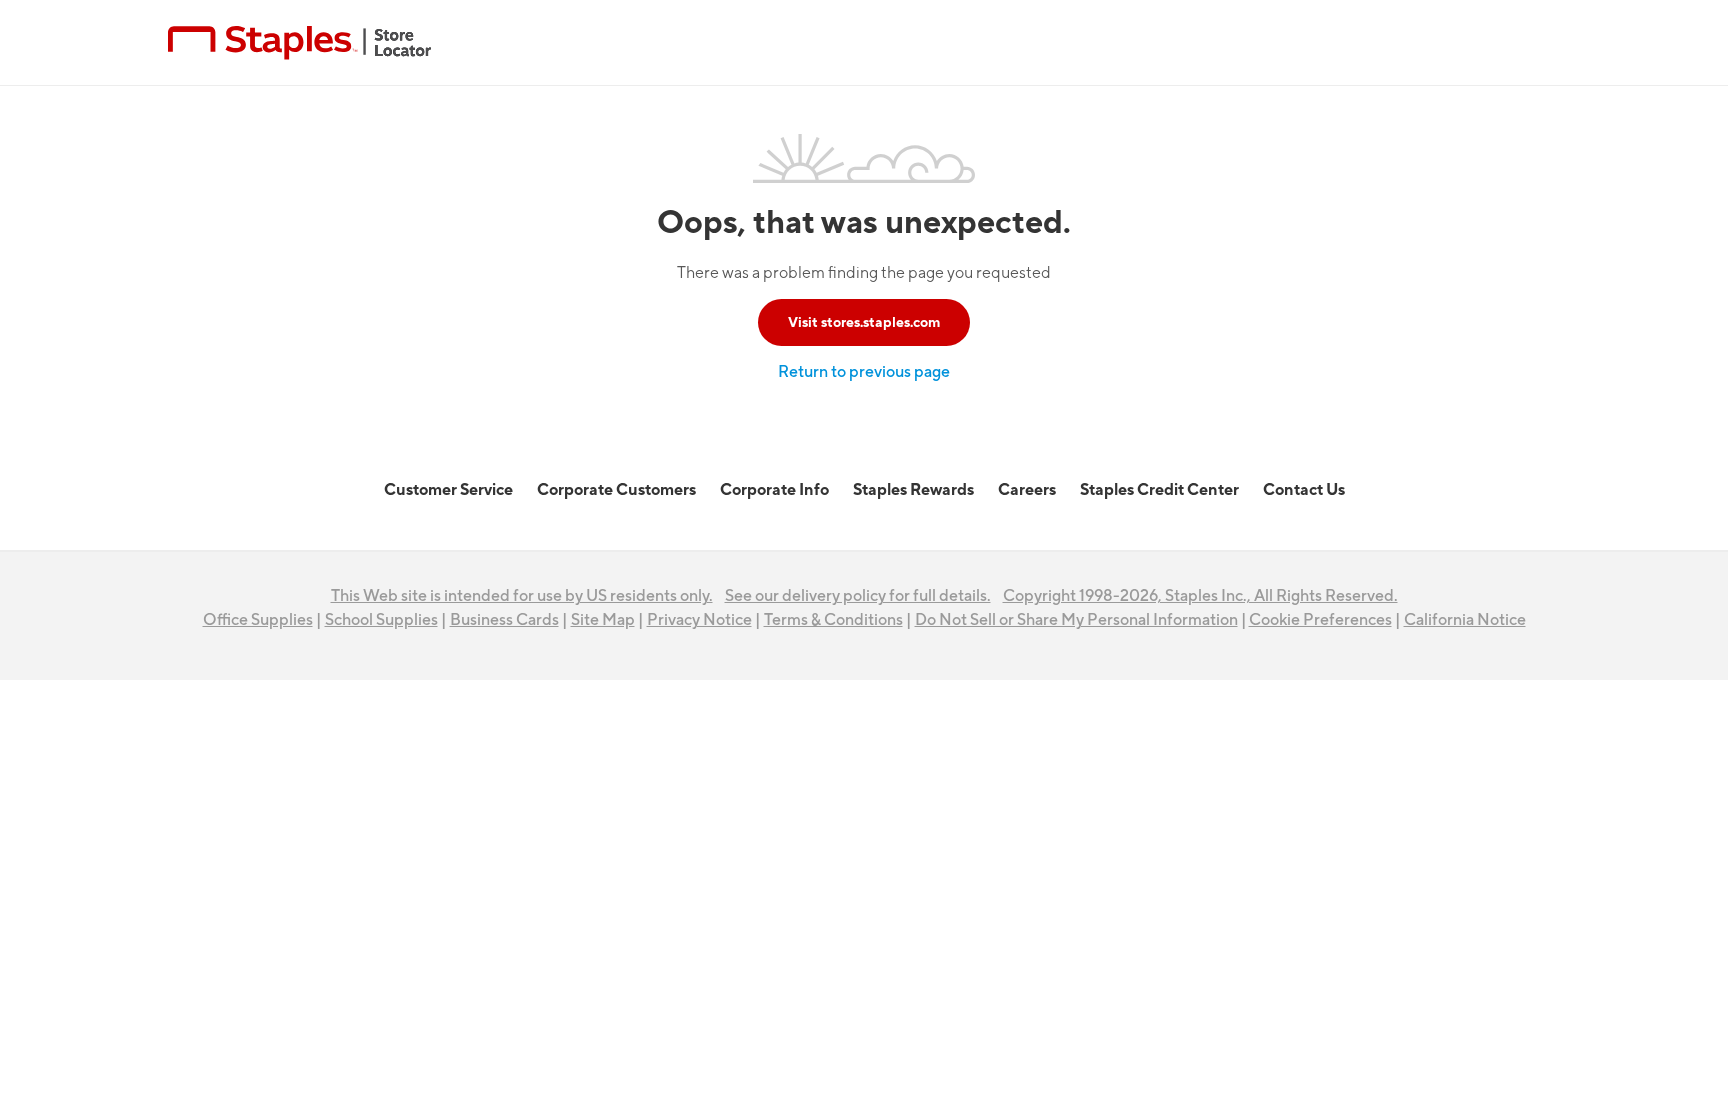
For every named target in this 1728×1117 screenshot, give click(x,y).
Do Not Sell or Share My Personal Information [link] (1076, 620)
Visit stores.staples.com (864, 322)
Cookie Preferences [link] (1320, 620)
